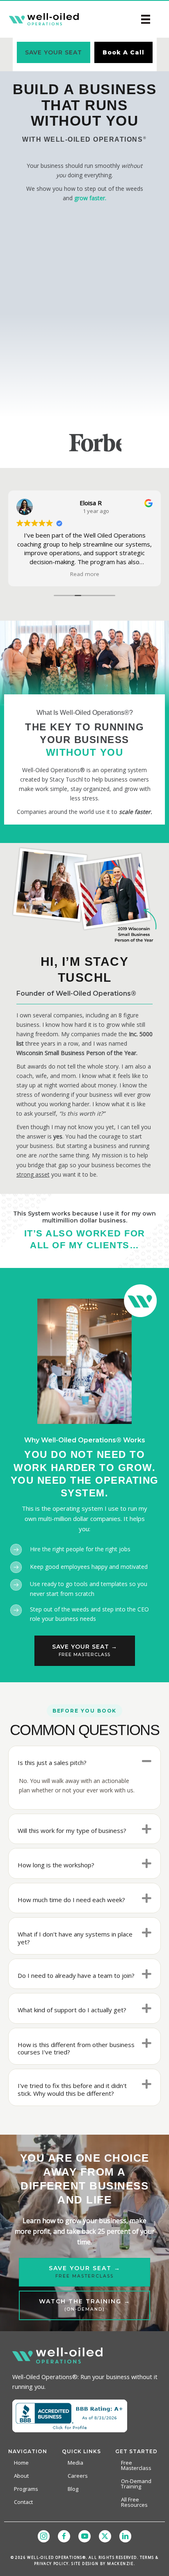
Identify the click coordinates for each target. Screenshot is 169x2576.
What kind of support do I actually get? (72, 2010)
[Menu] (146, 19)
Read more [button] (85, 574)
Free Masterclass (136, 2465)
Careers (78, 2476)
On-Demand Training (136, 2484)
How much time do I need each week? (71, 1900)
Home (21, 2463)
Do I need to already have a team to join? (76, 1975)
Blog (73, 2489)
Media (75, 2463)
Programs (26, 2489)
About (21, 2476)
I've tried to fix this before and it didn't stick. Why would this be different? (72, 2089)
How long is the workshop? (56, 1865)
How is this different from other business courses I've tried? (76, 2048)
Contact (23, 2502)
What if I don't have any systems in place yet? (75, 1938)
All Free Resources (134, 2502)
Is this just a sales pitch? (52, 1763)
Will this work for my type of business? (72, 1830)
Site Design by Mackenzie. (103, 2564)
